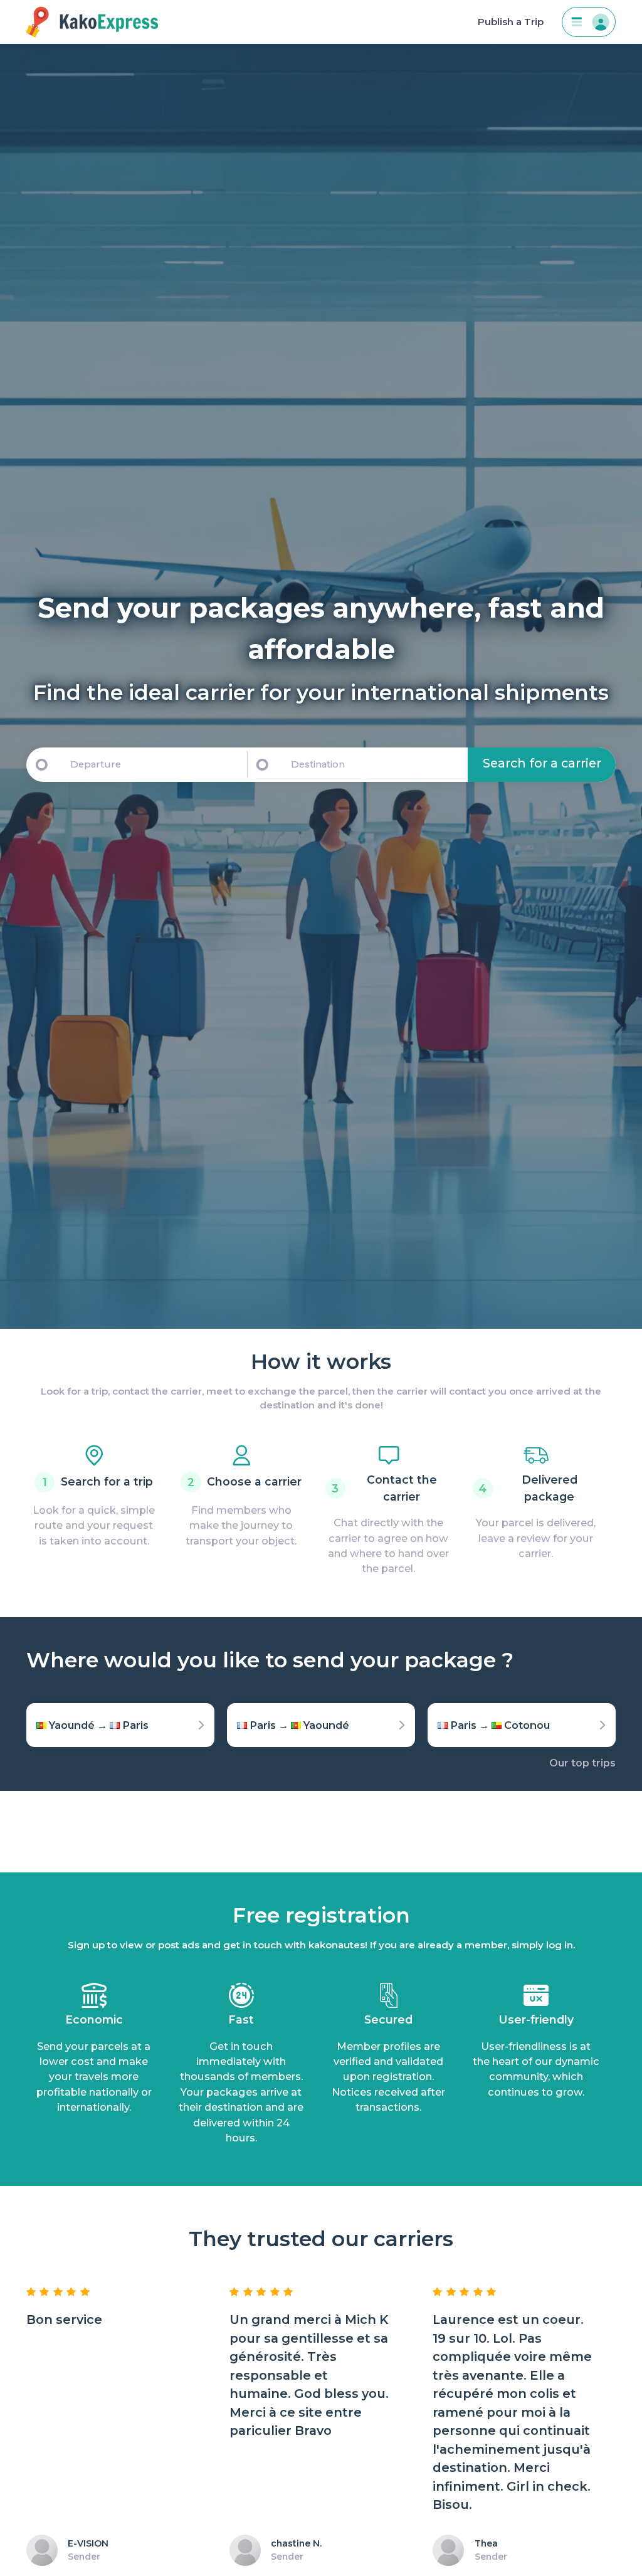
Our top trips (582, 1763)
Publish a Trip (511, 22)
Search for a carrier (542, 763)
